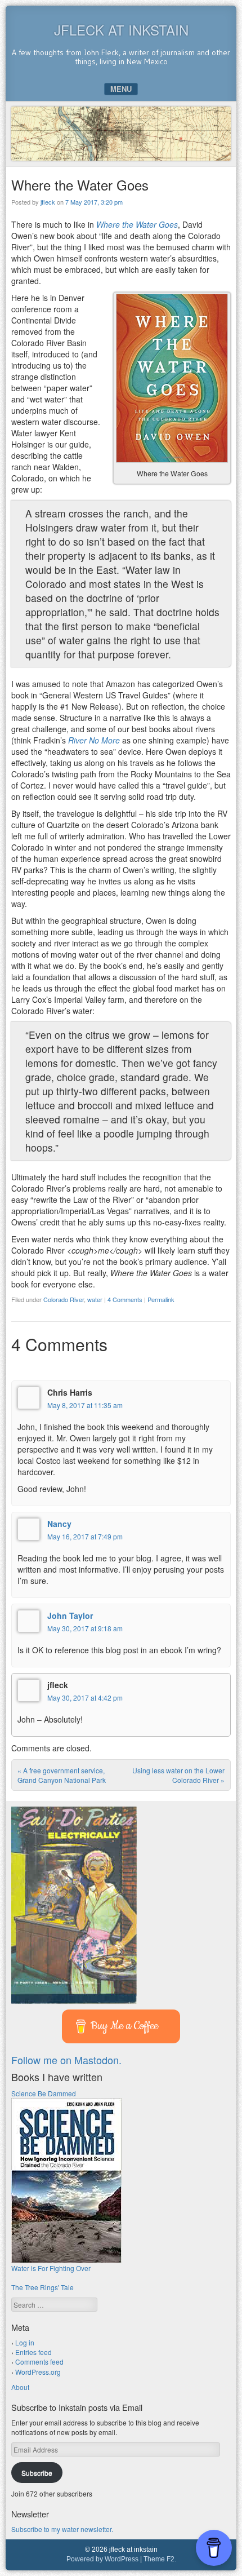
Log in (25, 2342)
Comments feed (39, 2362)
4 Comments (125, 1299)
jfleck (48, 202)
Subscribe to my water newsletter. (62, 2529)
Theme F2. (160, 2559)
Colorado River (64, 1299)
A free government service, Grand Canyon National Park (62, 1775)
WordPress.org (38, 2372)
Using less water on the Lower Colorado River (178, 1775)
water (95, 1299)
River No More (94, 740)
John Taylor (70, 1615)
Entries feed (33, 2352)
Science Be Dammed (44, 2093)
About (20, 2387)
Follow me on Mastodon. (66, 2060)
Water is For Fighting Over (51, 2268)
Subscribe (37, 2473)
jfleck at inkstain (121, 30)
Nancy (59, 1524)
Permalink (161, 1299)
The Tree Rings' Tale (42, 2287)
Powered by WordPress (102, 2559)
